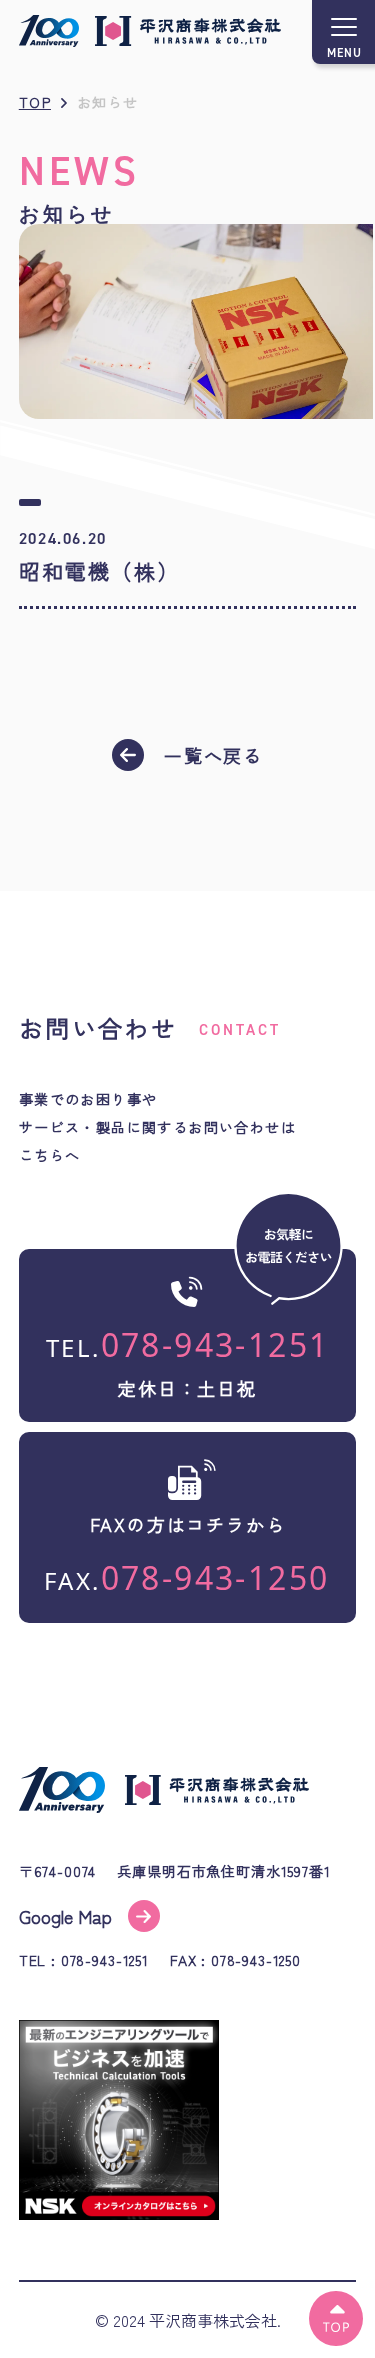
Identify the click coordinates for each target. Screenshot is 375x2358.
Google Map (65, 1916)
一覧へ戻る (213, 755)
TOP (35, 102)
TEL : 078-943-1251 (84, 1961)
